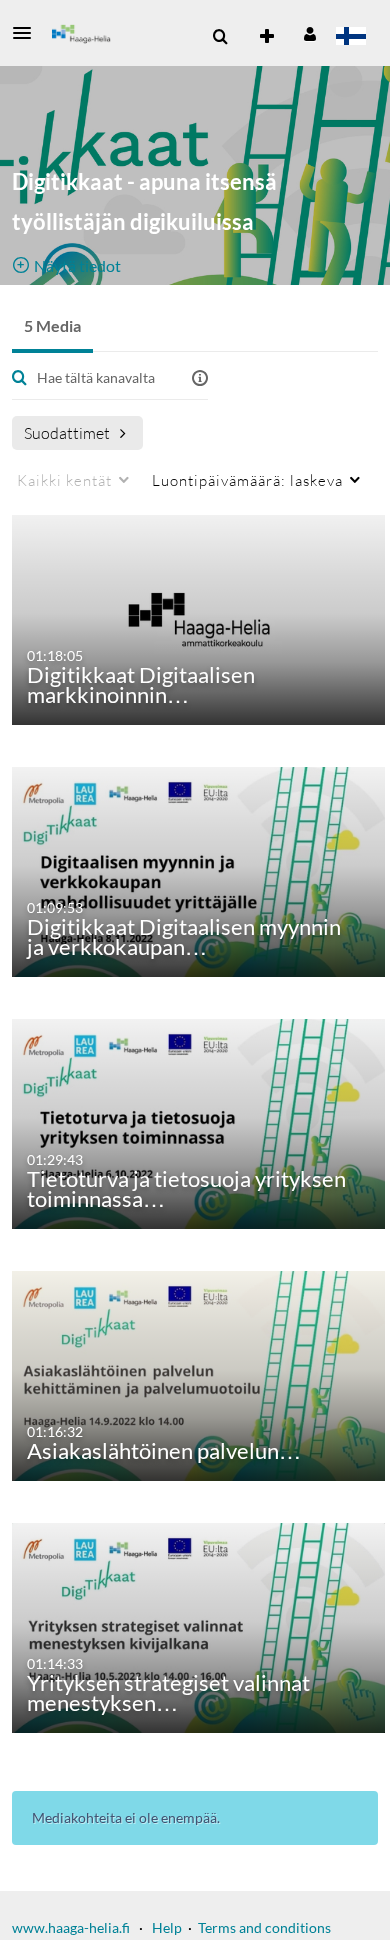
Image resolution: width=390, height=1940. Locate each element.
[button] (28, 33)
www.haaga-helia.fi (71, 1927)
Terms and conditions (264, 1927)
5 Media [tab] (52, 325)
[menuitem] (220, 37)
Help (167, 1927)
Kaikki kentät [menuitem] (64, 480)
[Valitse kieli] (350, 38)
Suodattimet (67, 432)
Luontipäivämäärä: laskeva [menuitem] (247, 480)
